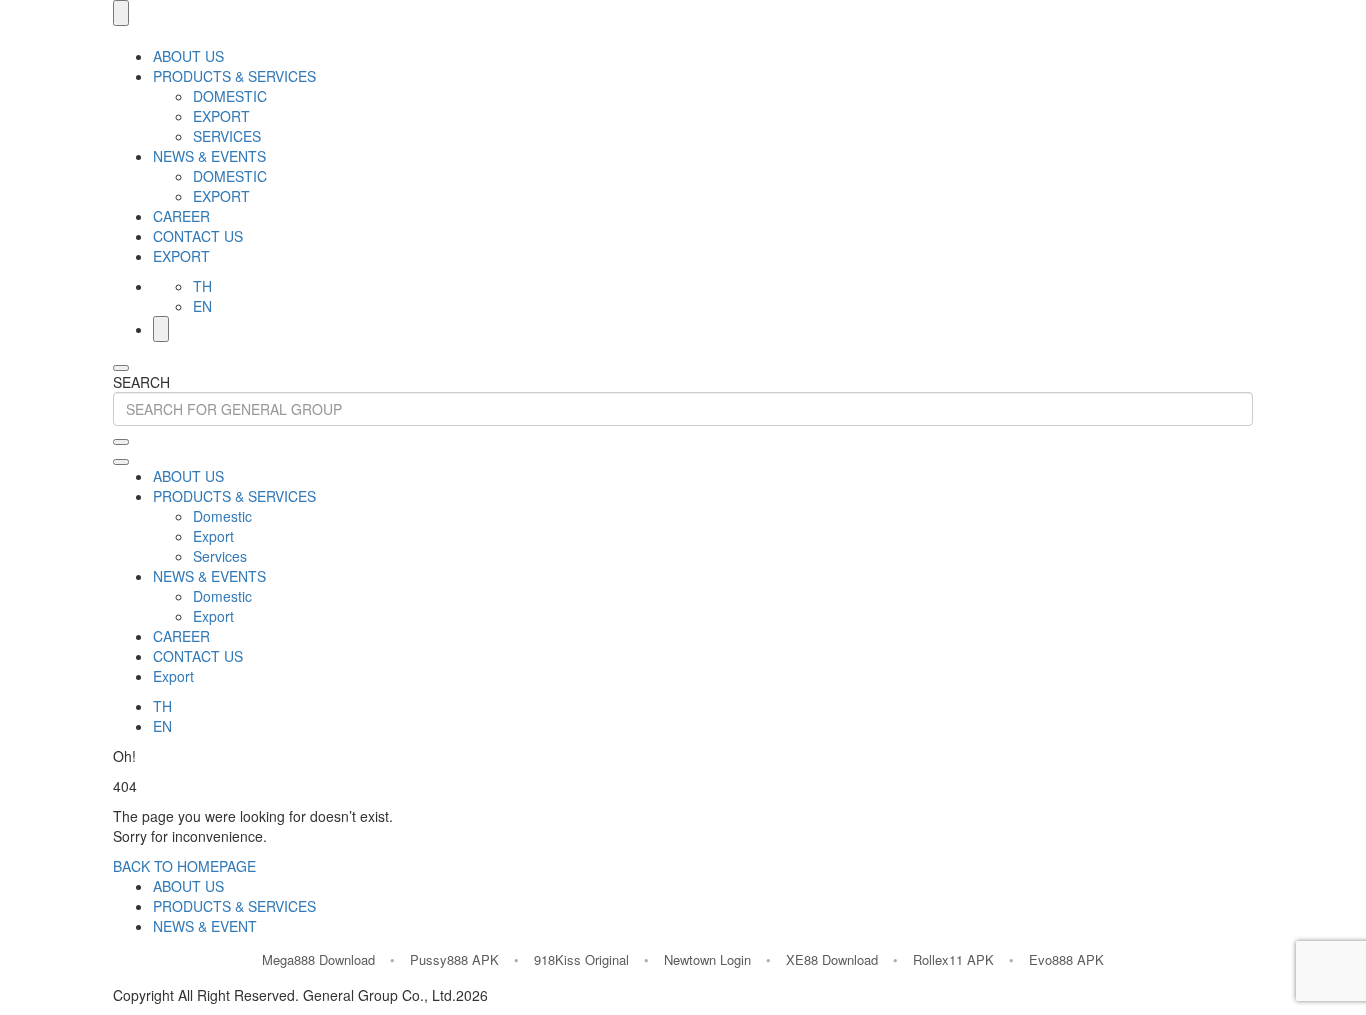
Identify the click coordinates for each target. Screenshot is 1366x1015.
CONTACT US (198, 236)
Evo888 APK (1066, 960)
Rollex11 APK (953, 960)
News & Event (205, 926)
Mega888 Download (318, 960)
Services (227, 136)
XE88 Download (832, 960)
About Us (188, 886)
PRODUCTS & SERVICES (234, 76)
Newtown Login (707, 960)
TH (202, 286)
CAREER (181, 216)
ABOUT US (188, 56)
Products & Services (234, 906)
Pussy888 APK (454, 960)
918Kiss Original (581, 960)
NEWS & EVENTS (209, 156)
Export (221, 116)
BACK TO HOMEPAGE (184, 866)
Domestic (230, 96)
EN (202, 306)
